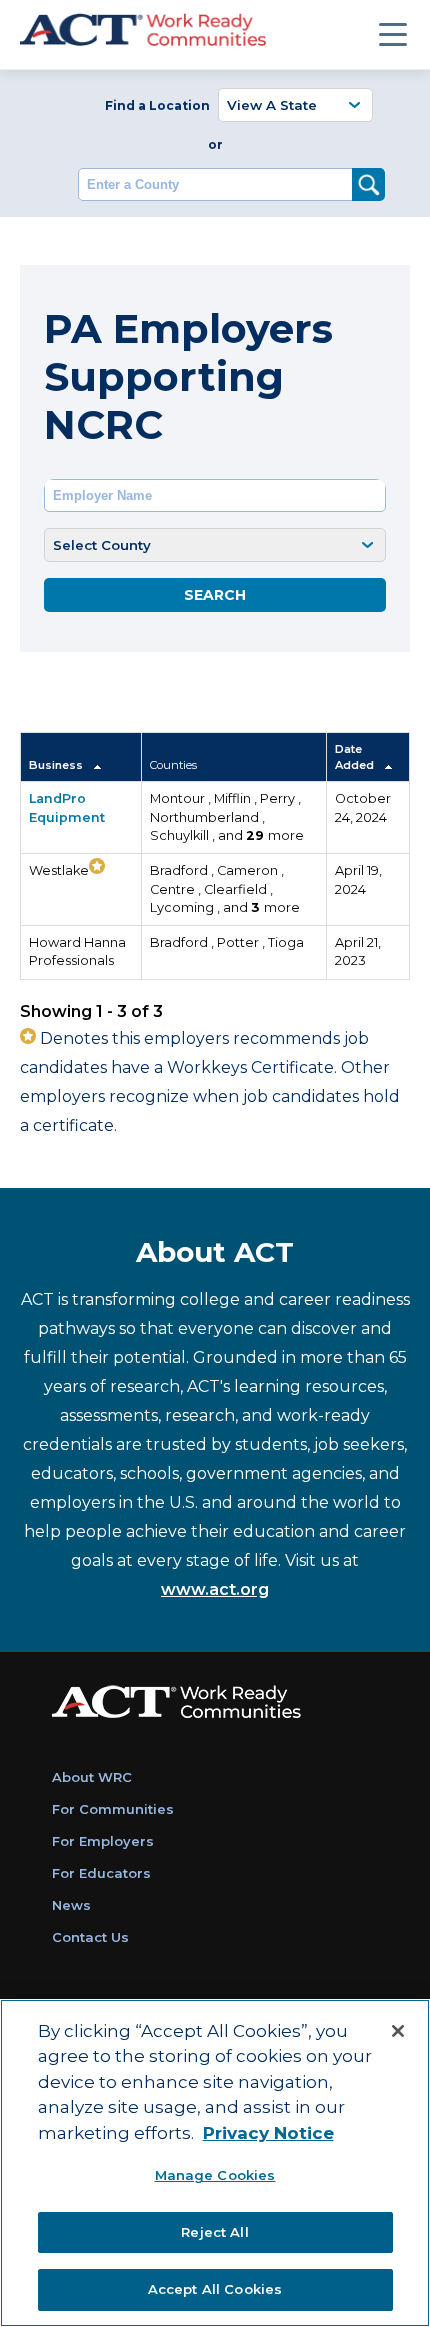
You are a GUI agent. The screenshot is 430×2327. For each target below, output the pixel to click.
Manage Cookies (215, 2175)
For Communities (113, 1809)
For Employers (103, 1841)
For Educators (101, 1873)
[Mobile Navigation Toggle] (393, 34)
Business (57, 765)
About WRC (92, 1777)
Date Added (356, 757)
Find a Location (157, 105)
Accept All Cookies (215, 2289)
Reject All (214, 2232)
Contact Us (90, 1937)
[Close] (398, 2031)
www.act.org (215, 1589)
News (71, 1905)
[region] (215, 2163)
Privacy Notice (268, 2133)
